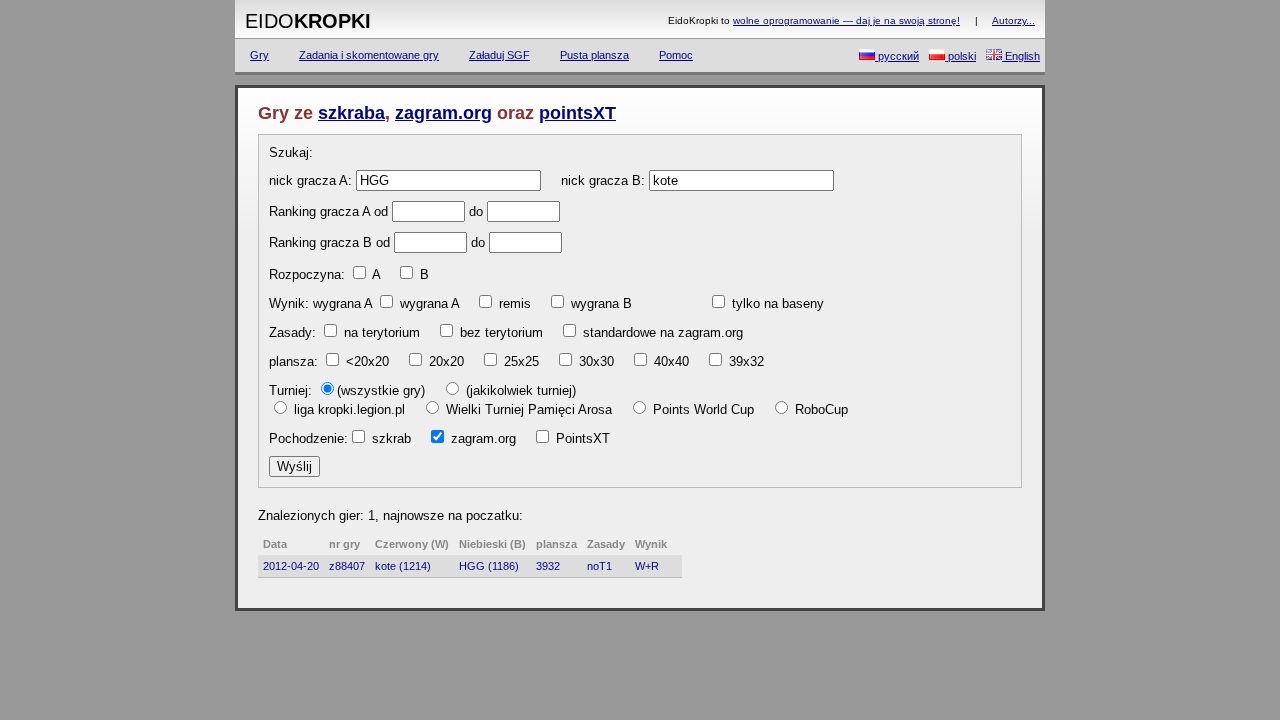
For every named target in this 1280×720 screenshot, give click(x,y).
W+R (647, 566)
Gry (259, 55)
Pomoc (676, 55)
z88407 (347, 566)
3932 (548, 566)
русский (897, 56)
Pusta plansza (594, 55)
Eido (308, 21)
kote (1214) (403, 566)
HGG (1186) (489, 566)
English (1021, 56)
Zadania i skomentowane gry (369, 55)
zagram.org (443, 113)
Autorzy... (1013, 20)
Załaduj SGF (499, 55)
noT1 (599, 566)
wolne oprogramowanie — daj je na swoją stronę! (846, 20)
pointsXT (577, 113)
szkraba (351, 113)
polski (960, 56)
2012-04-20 (291, 566)
